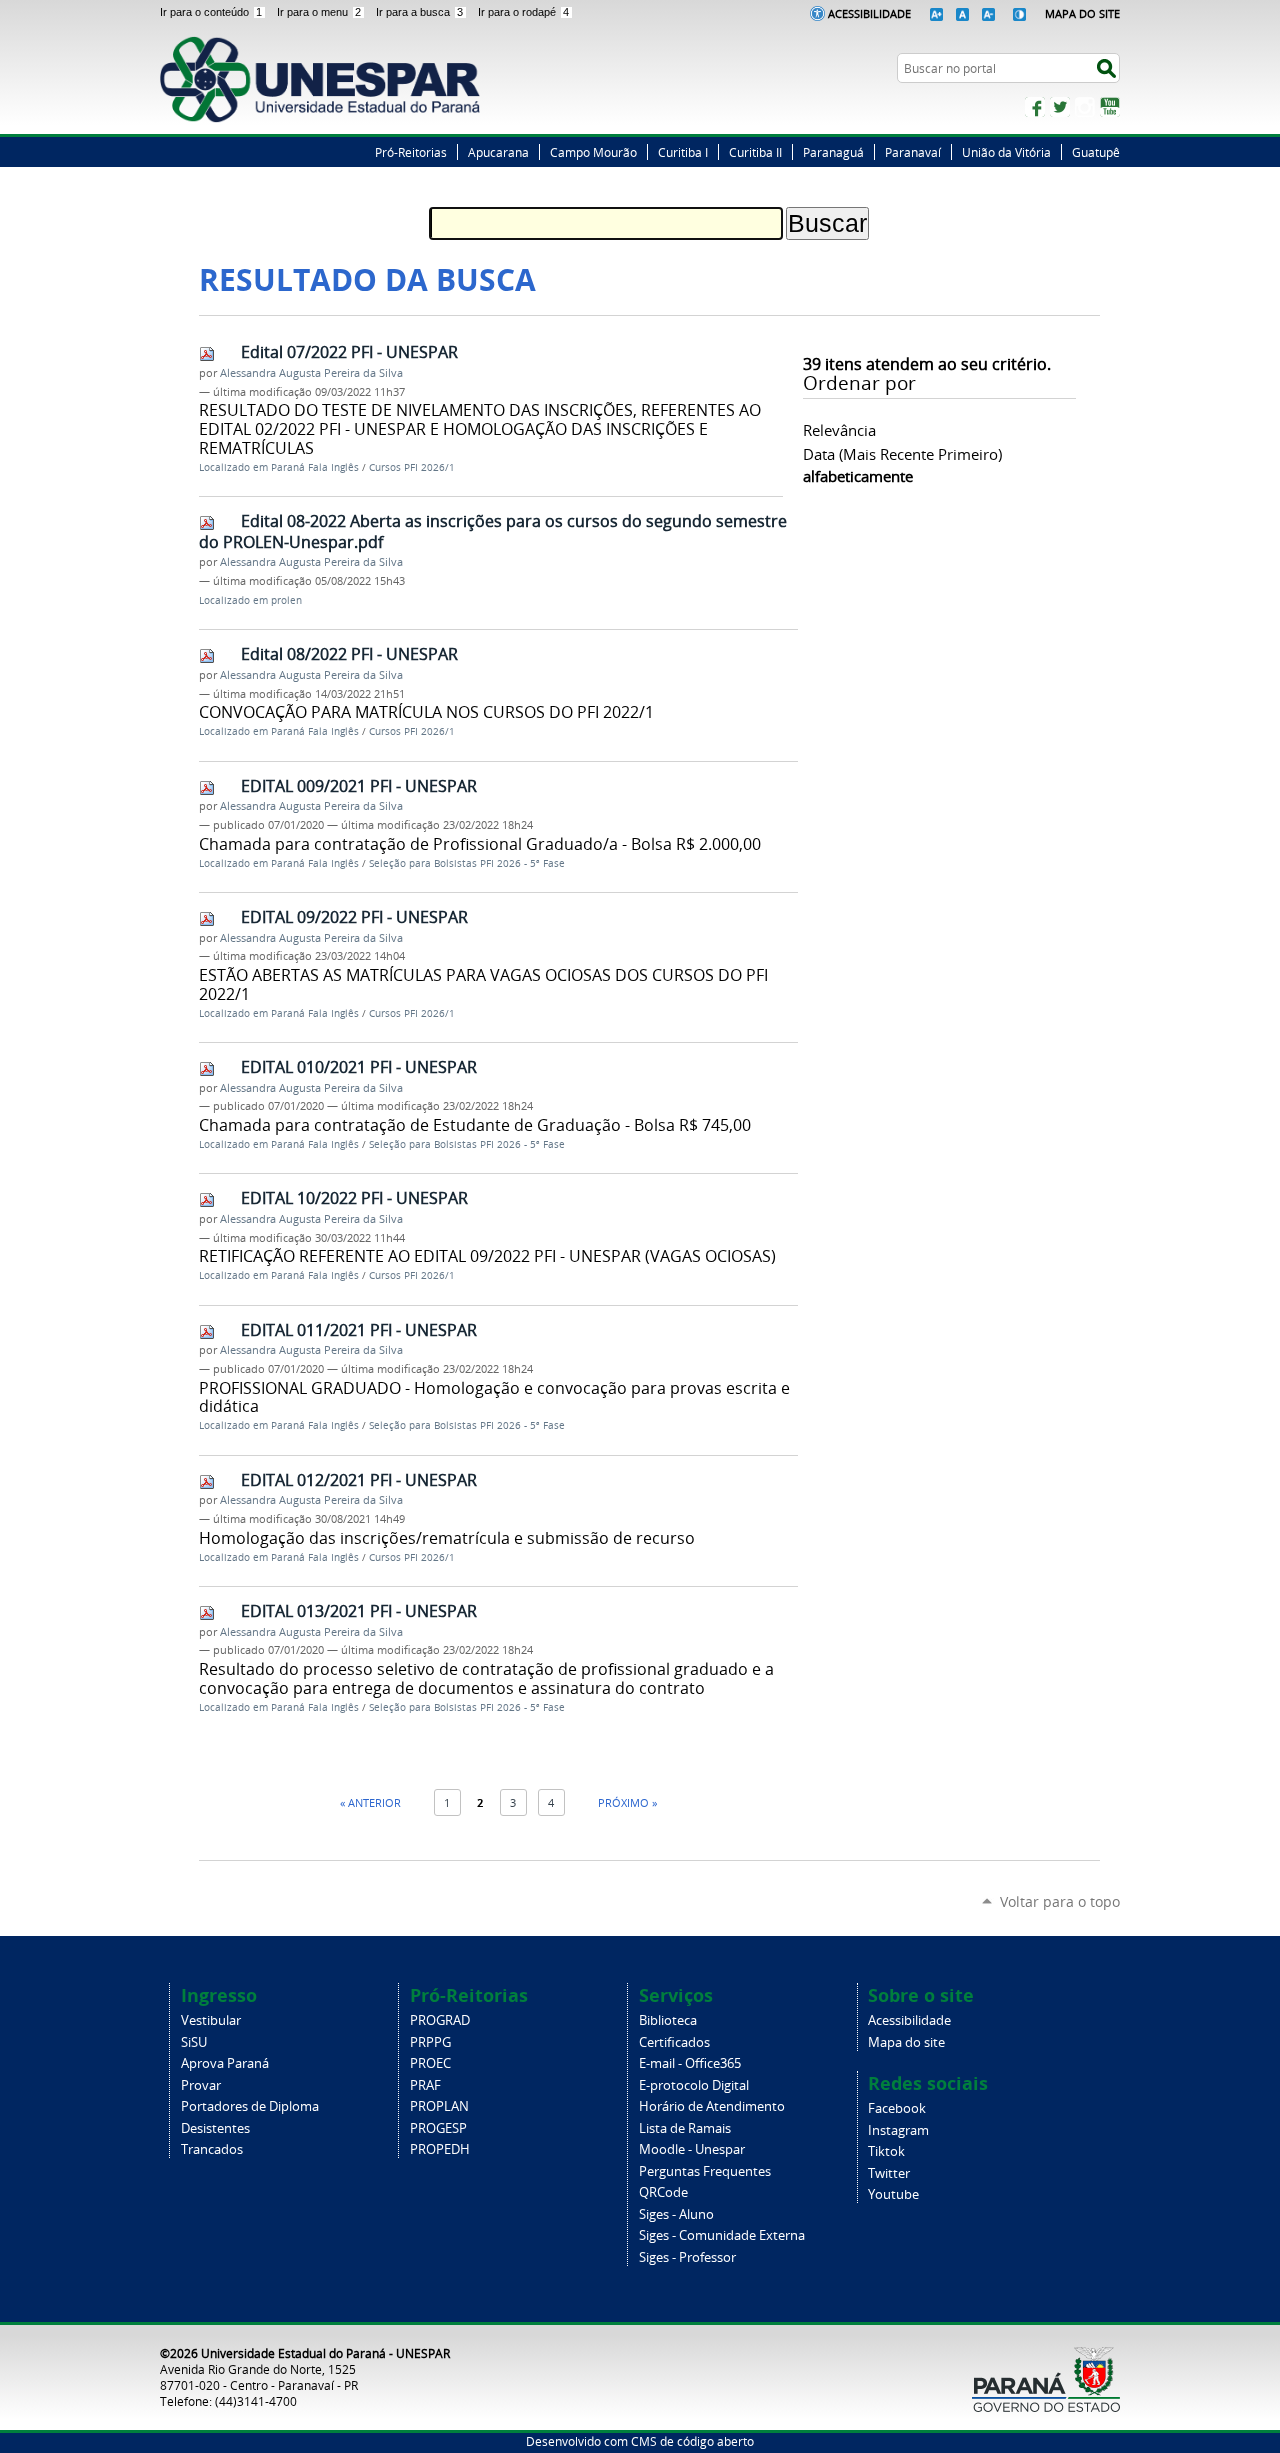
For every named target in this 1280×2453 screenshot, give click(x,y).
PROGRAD (440, 2020)
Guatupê (1096, 152)
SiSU (194, 2042)
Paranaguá (833, 152)
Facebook (1035, 107)
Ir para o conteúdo (211, 12)
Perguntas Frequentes (705, 2171)
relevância (839, 430)
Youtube (893, 2194)
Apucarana (498, 152)
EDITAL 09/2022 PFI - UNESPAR (354, 917)
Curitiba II (755, 152)
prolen (286, 600)
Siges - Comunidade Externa (722, 2235)
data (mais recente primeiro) (902, 454)
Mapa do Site (1082, 13)
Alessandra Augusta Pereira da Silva (311, 373)
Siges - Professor (687, 2257)
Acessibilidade (869, 13)
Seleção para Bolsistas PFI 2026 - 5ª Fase (467, 863)
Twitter (1060, 107)
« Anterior (370, 1802)
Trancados (212, 2149)
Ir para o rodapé (523, 12)
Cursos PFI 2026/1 (412, 467)
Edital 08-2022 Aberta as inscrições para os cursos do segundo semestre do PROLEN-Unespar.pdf (493, 531)
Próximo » (627, 1802)
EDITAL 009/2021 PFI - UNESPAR (359, 786)
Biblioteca (668, 2020)
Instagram (1085, 107)
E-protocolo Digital (694, 2085)
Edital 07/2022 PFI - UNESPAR (349, 352)
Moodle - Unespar (692, 2149)
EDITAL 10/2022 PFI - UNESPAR (354, 1198)
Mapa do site (906, 2042)
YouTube (1110, 107)
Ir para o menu (319, 12)
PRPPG (430, 2042)
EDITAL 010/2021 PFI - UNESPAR (359, 1067)
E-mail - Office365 (690, 2063)
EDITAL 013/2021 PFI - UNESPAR (359, 1611)
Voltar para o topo (1060, 1901)
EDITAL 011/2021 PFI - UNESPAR (359, 1330)
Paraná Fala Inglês (315, 467)
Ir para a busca (419, 12)
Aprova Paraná (225, 2063)
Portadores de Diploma (250, 2106)
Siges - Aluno (676, 2214)
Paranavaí (913, 152)
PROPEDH (440, 2149)
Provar (201, 2085)
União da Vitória (1006, 152)
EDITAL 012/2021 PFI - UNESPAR (359, 1480)
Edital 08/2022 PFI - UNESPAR (349, 654)
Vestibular (211, 2020)
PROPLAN (439, 2106)
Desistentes (215, 2128)
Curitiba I (683, 152)
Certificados (674, 2042)
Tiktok (886, 2151)
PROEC (430, 2063)
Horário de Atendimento (712, 2106)
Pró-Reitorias (411, 152)
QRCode (663, 2192)
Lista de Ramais (685, 2128)
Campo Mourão (593, 152)
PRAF (425, 2085)
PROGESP (438, 2128)
